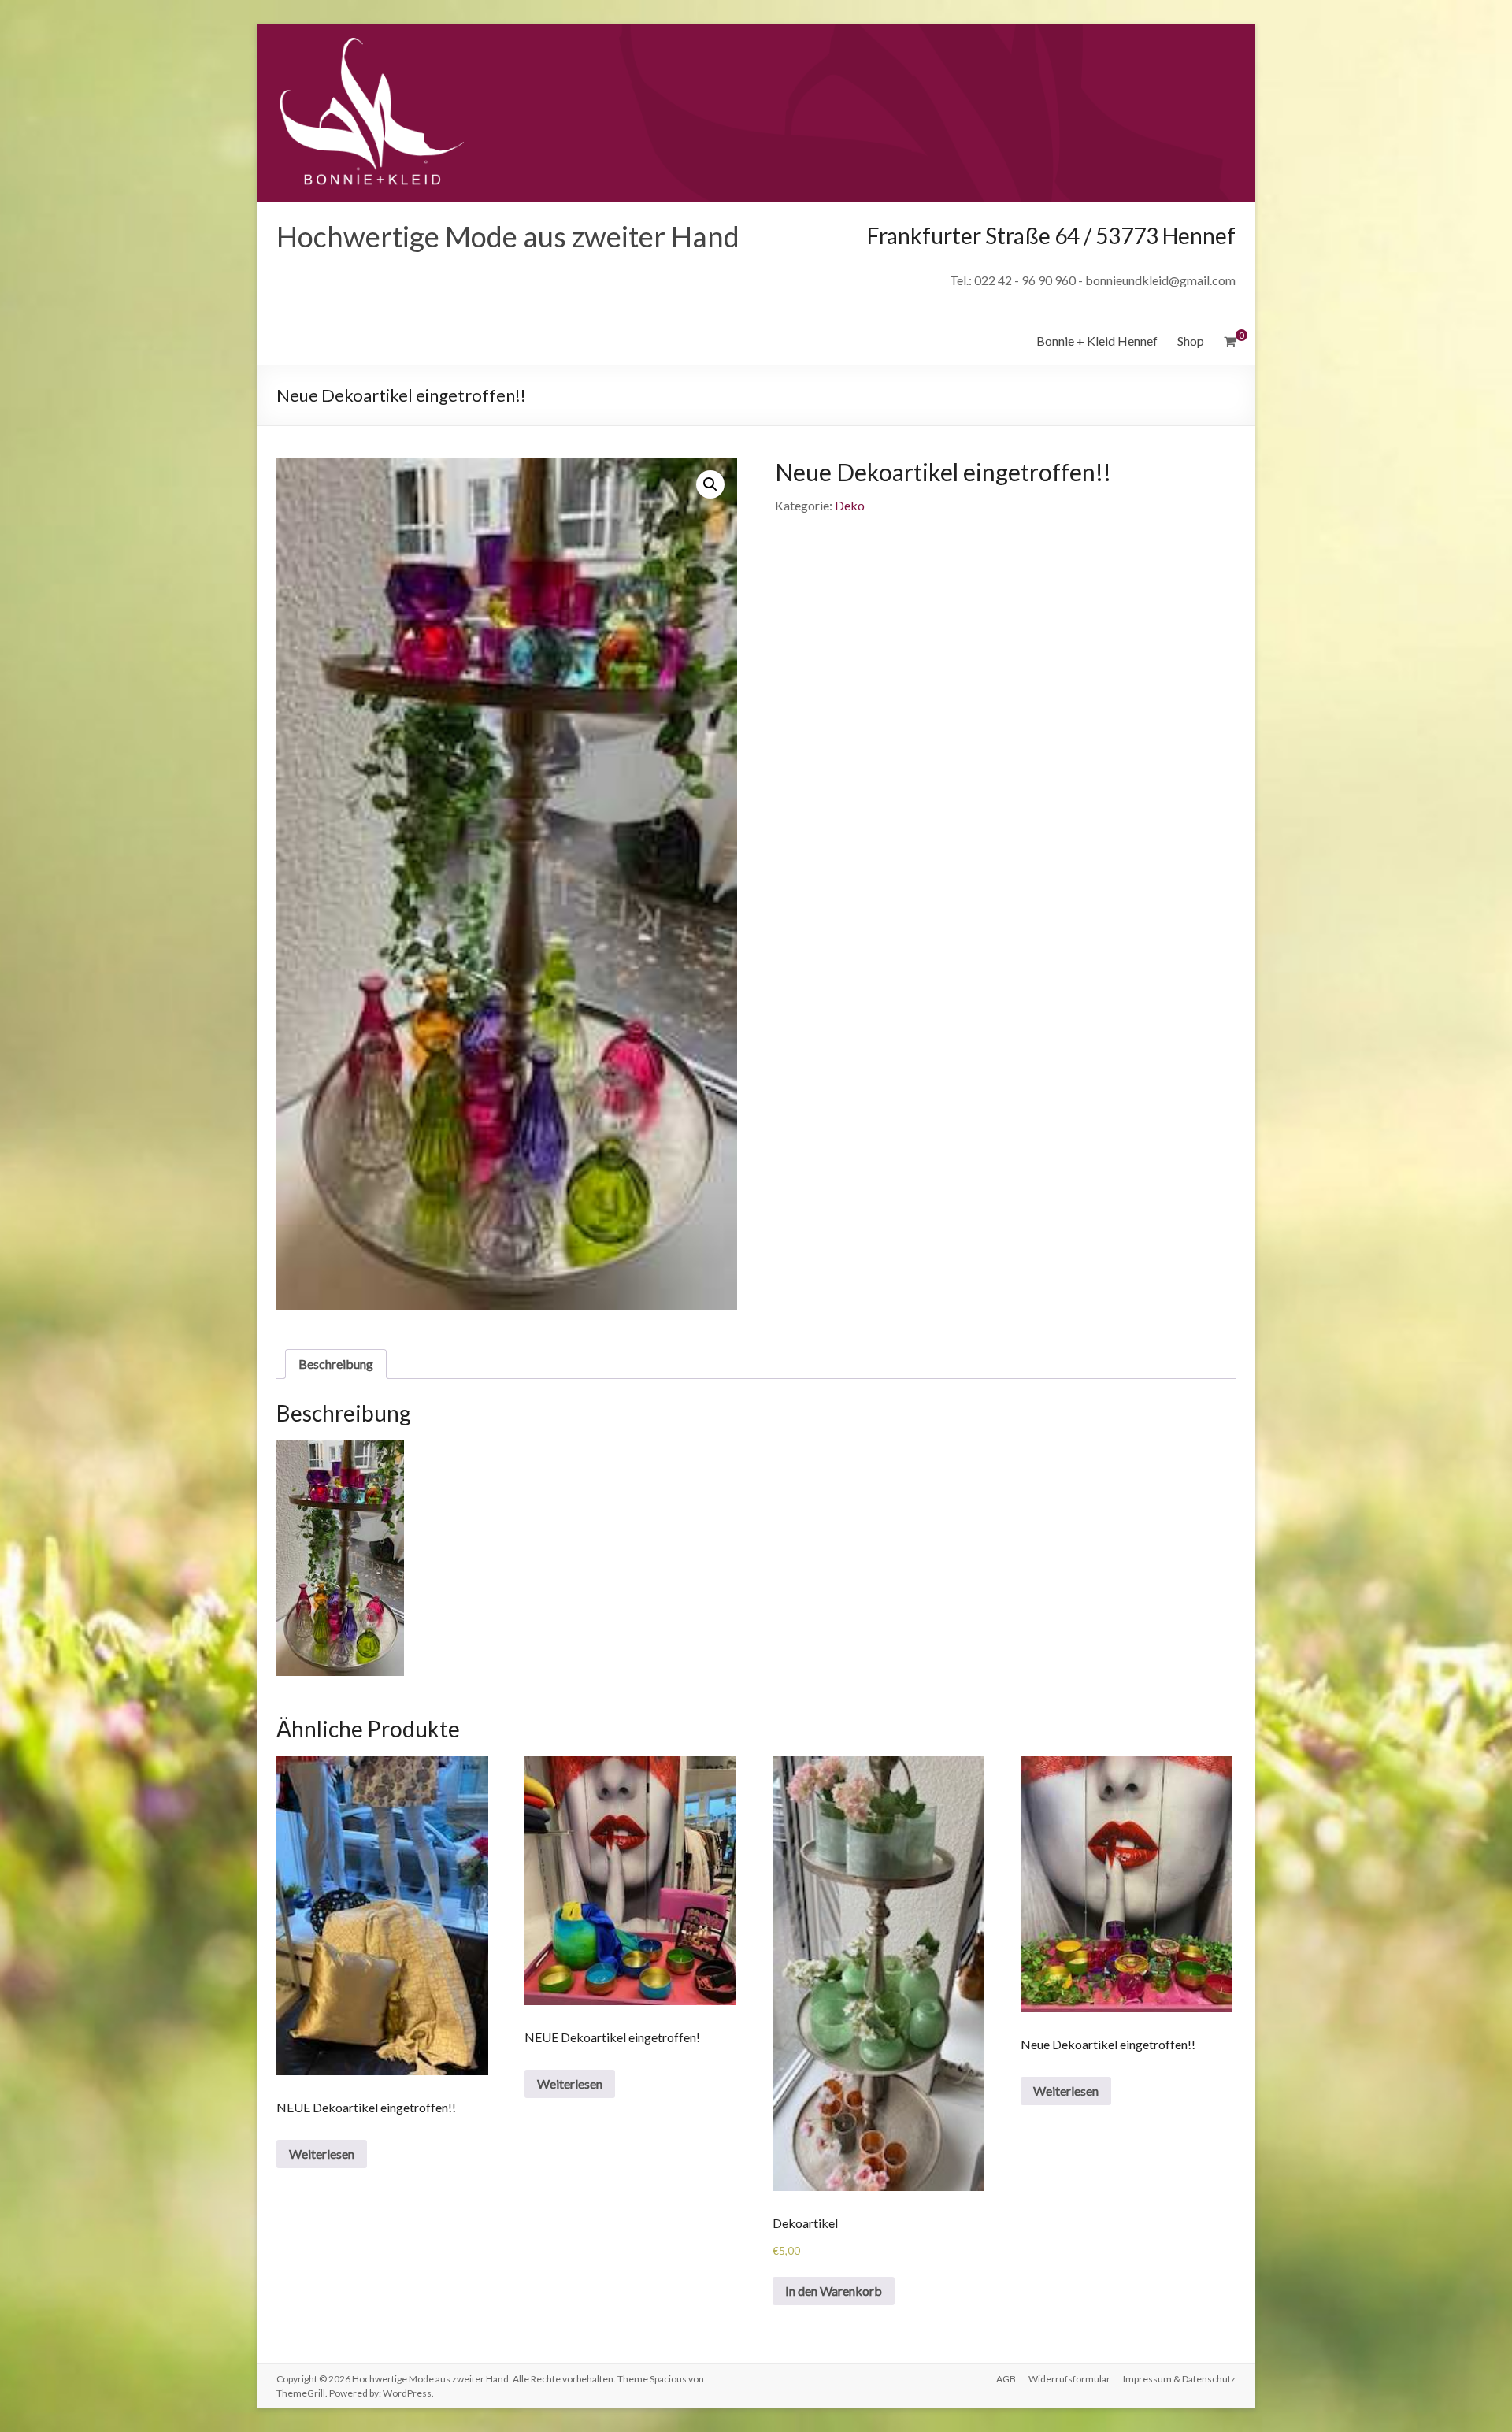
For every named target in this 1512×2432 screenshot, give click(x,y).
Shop (1191, 341)
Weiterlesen (322, 2154)
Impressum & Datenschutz (1179, 2379)
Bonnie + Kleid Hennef (1097, 341)
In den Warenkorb (834, 2291)
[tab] (336, 1364)
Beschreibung (336, 1364)
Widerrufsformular (1069, 2379)
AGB (1006, 2379)
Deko (850, 505)
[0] (1230, 341)
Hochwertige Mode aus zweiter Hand (508, 236)
